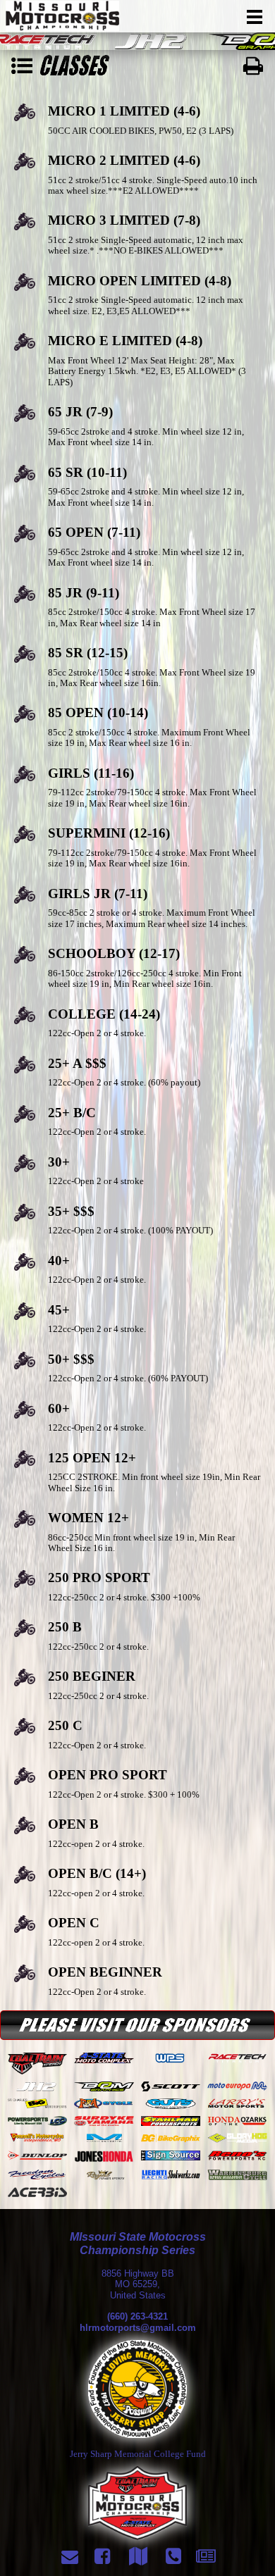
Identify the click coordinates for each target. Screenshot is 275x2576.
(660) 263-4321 (137, 2316)
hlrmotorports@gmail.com (138, 2328)
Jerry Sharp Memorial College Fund (138, 2454)
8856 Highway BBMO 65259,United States (138, 2284)
